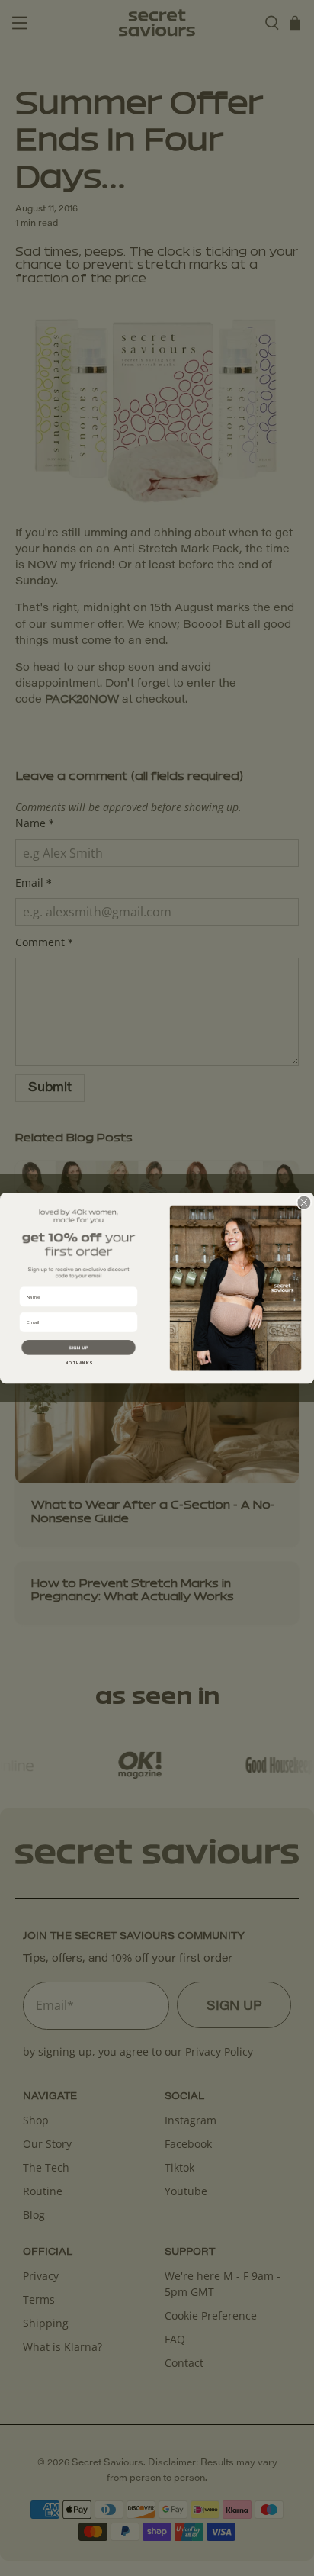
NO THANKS (79, 1363)
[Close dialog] (304, 1203)
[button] (78, 1347)
